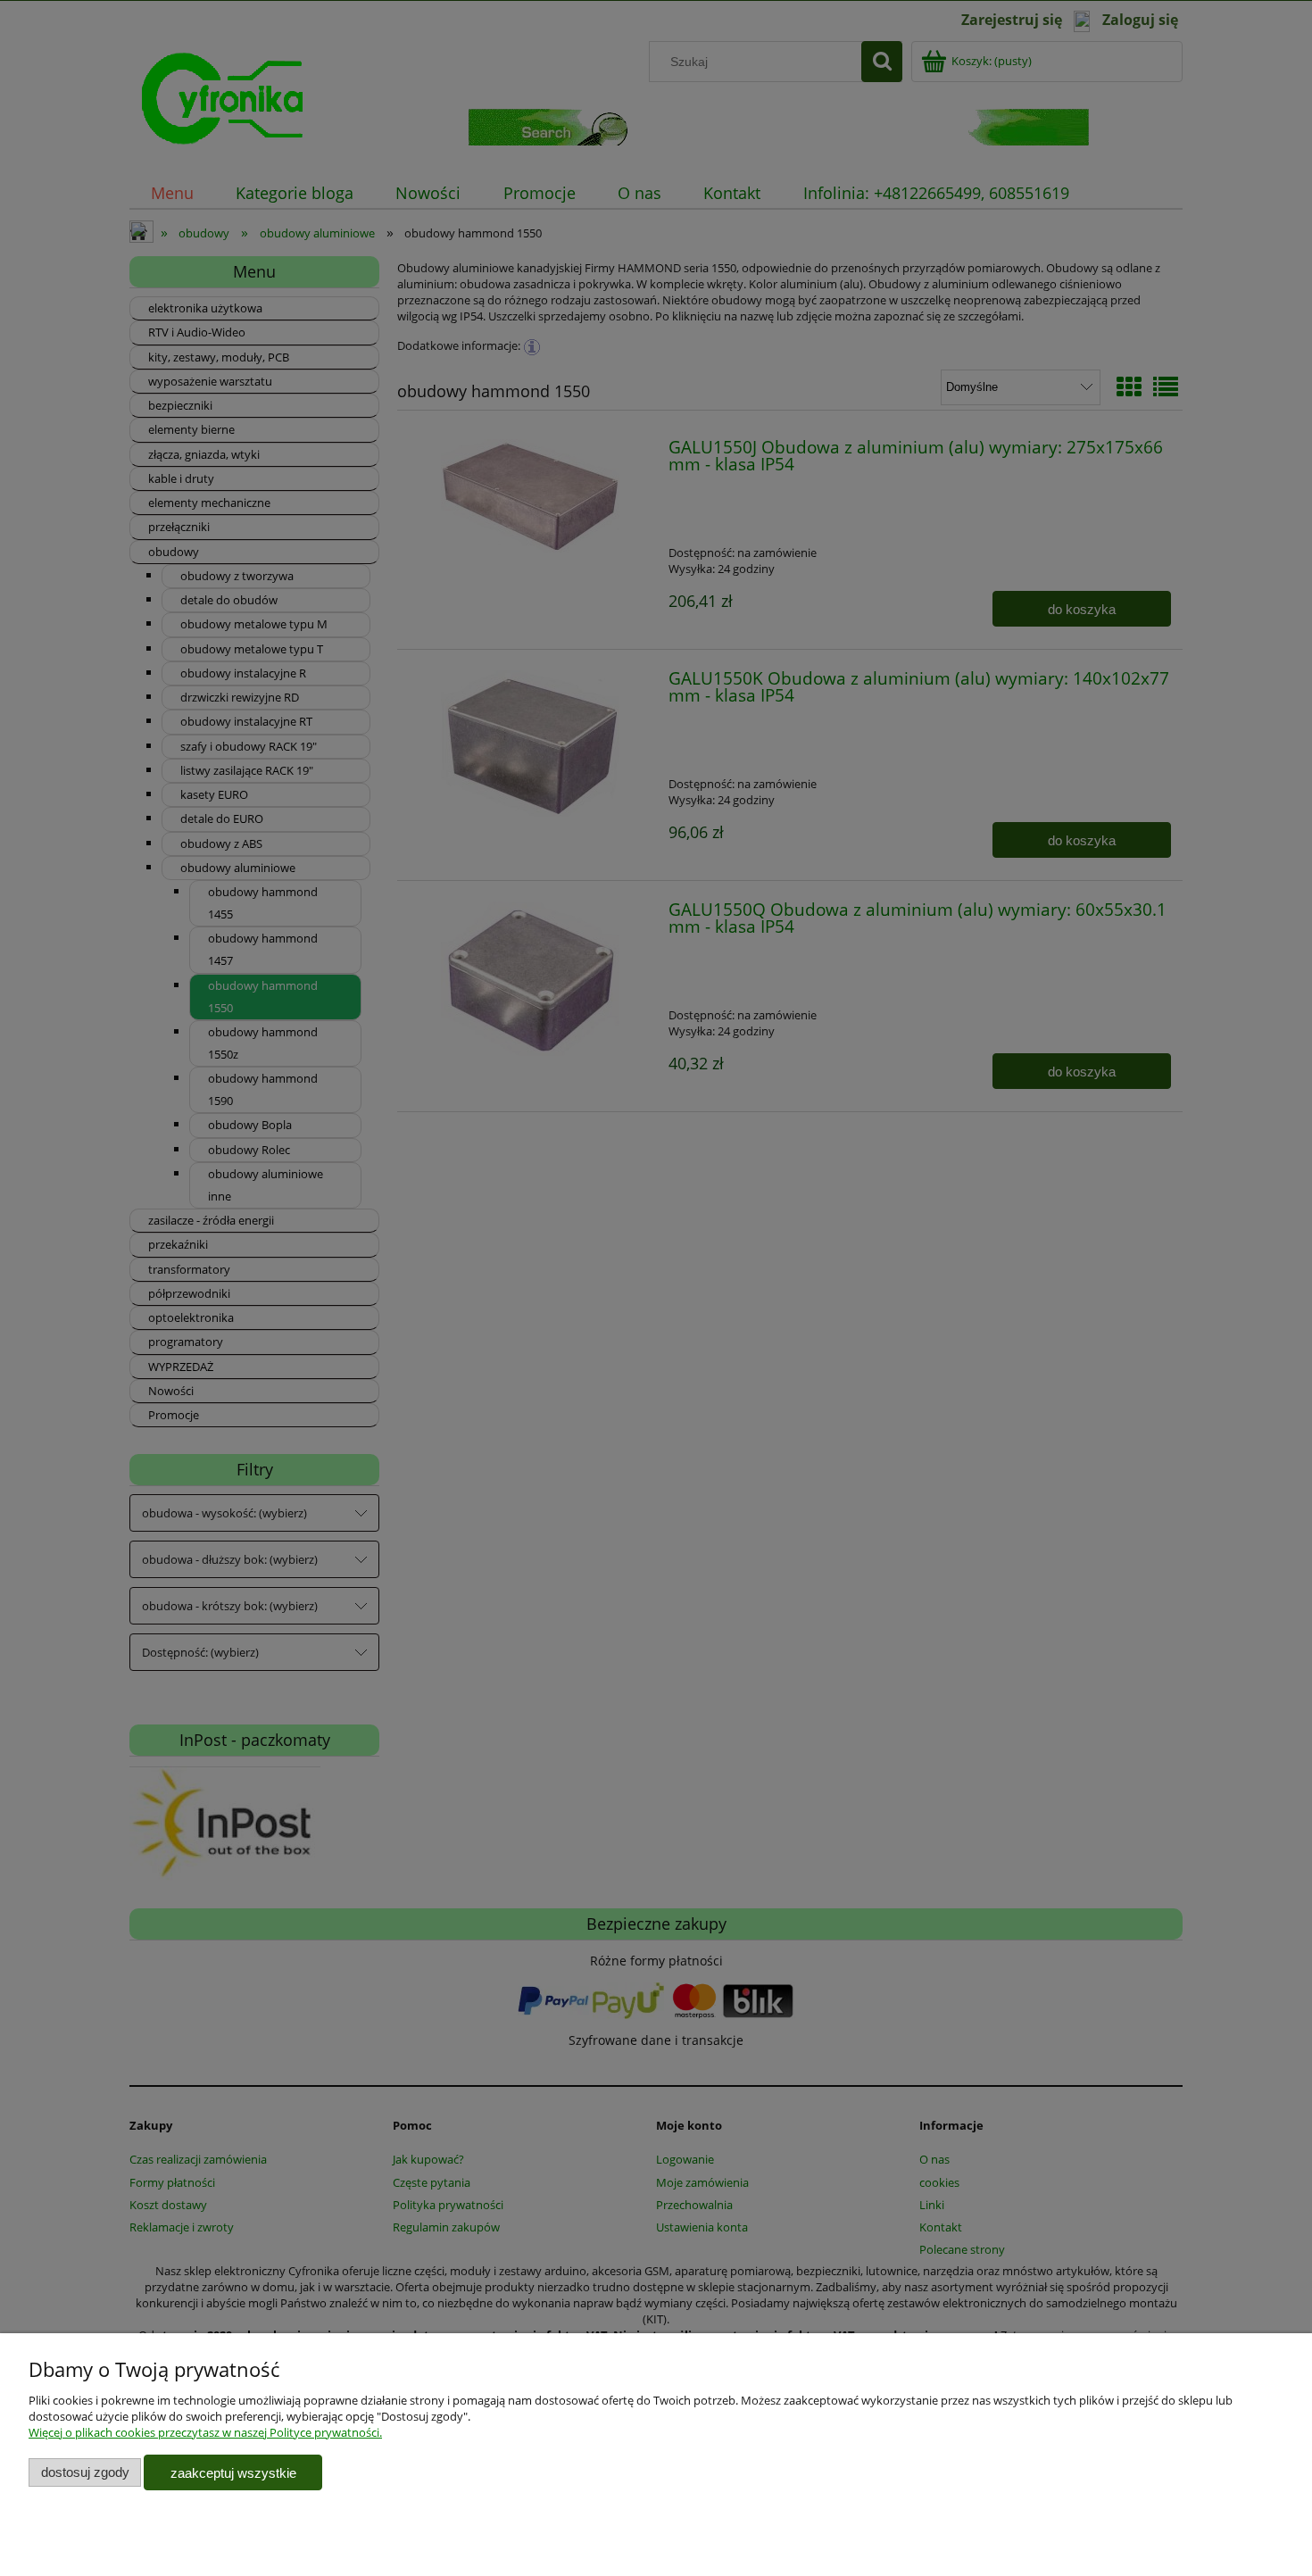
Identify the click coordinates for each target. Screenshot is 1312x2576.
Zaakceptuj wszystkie (233, 2473)
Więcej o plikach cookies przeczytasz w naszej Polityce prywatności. (205, 2432)
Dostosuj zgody (85, 2472)
